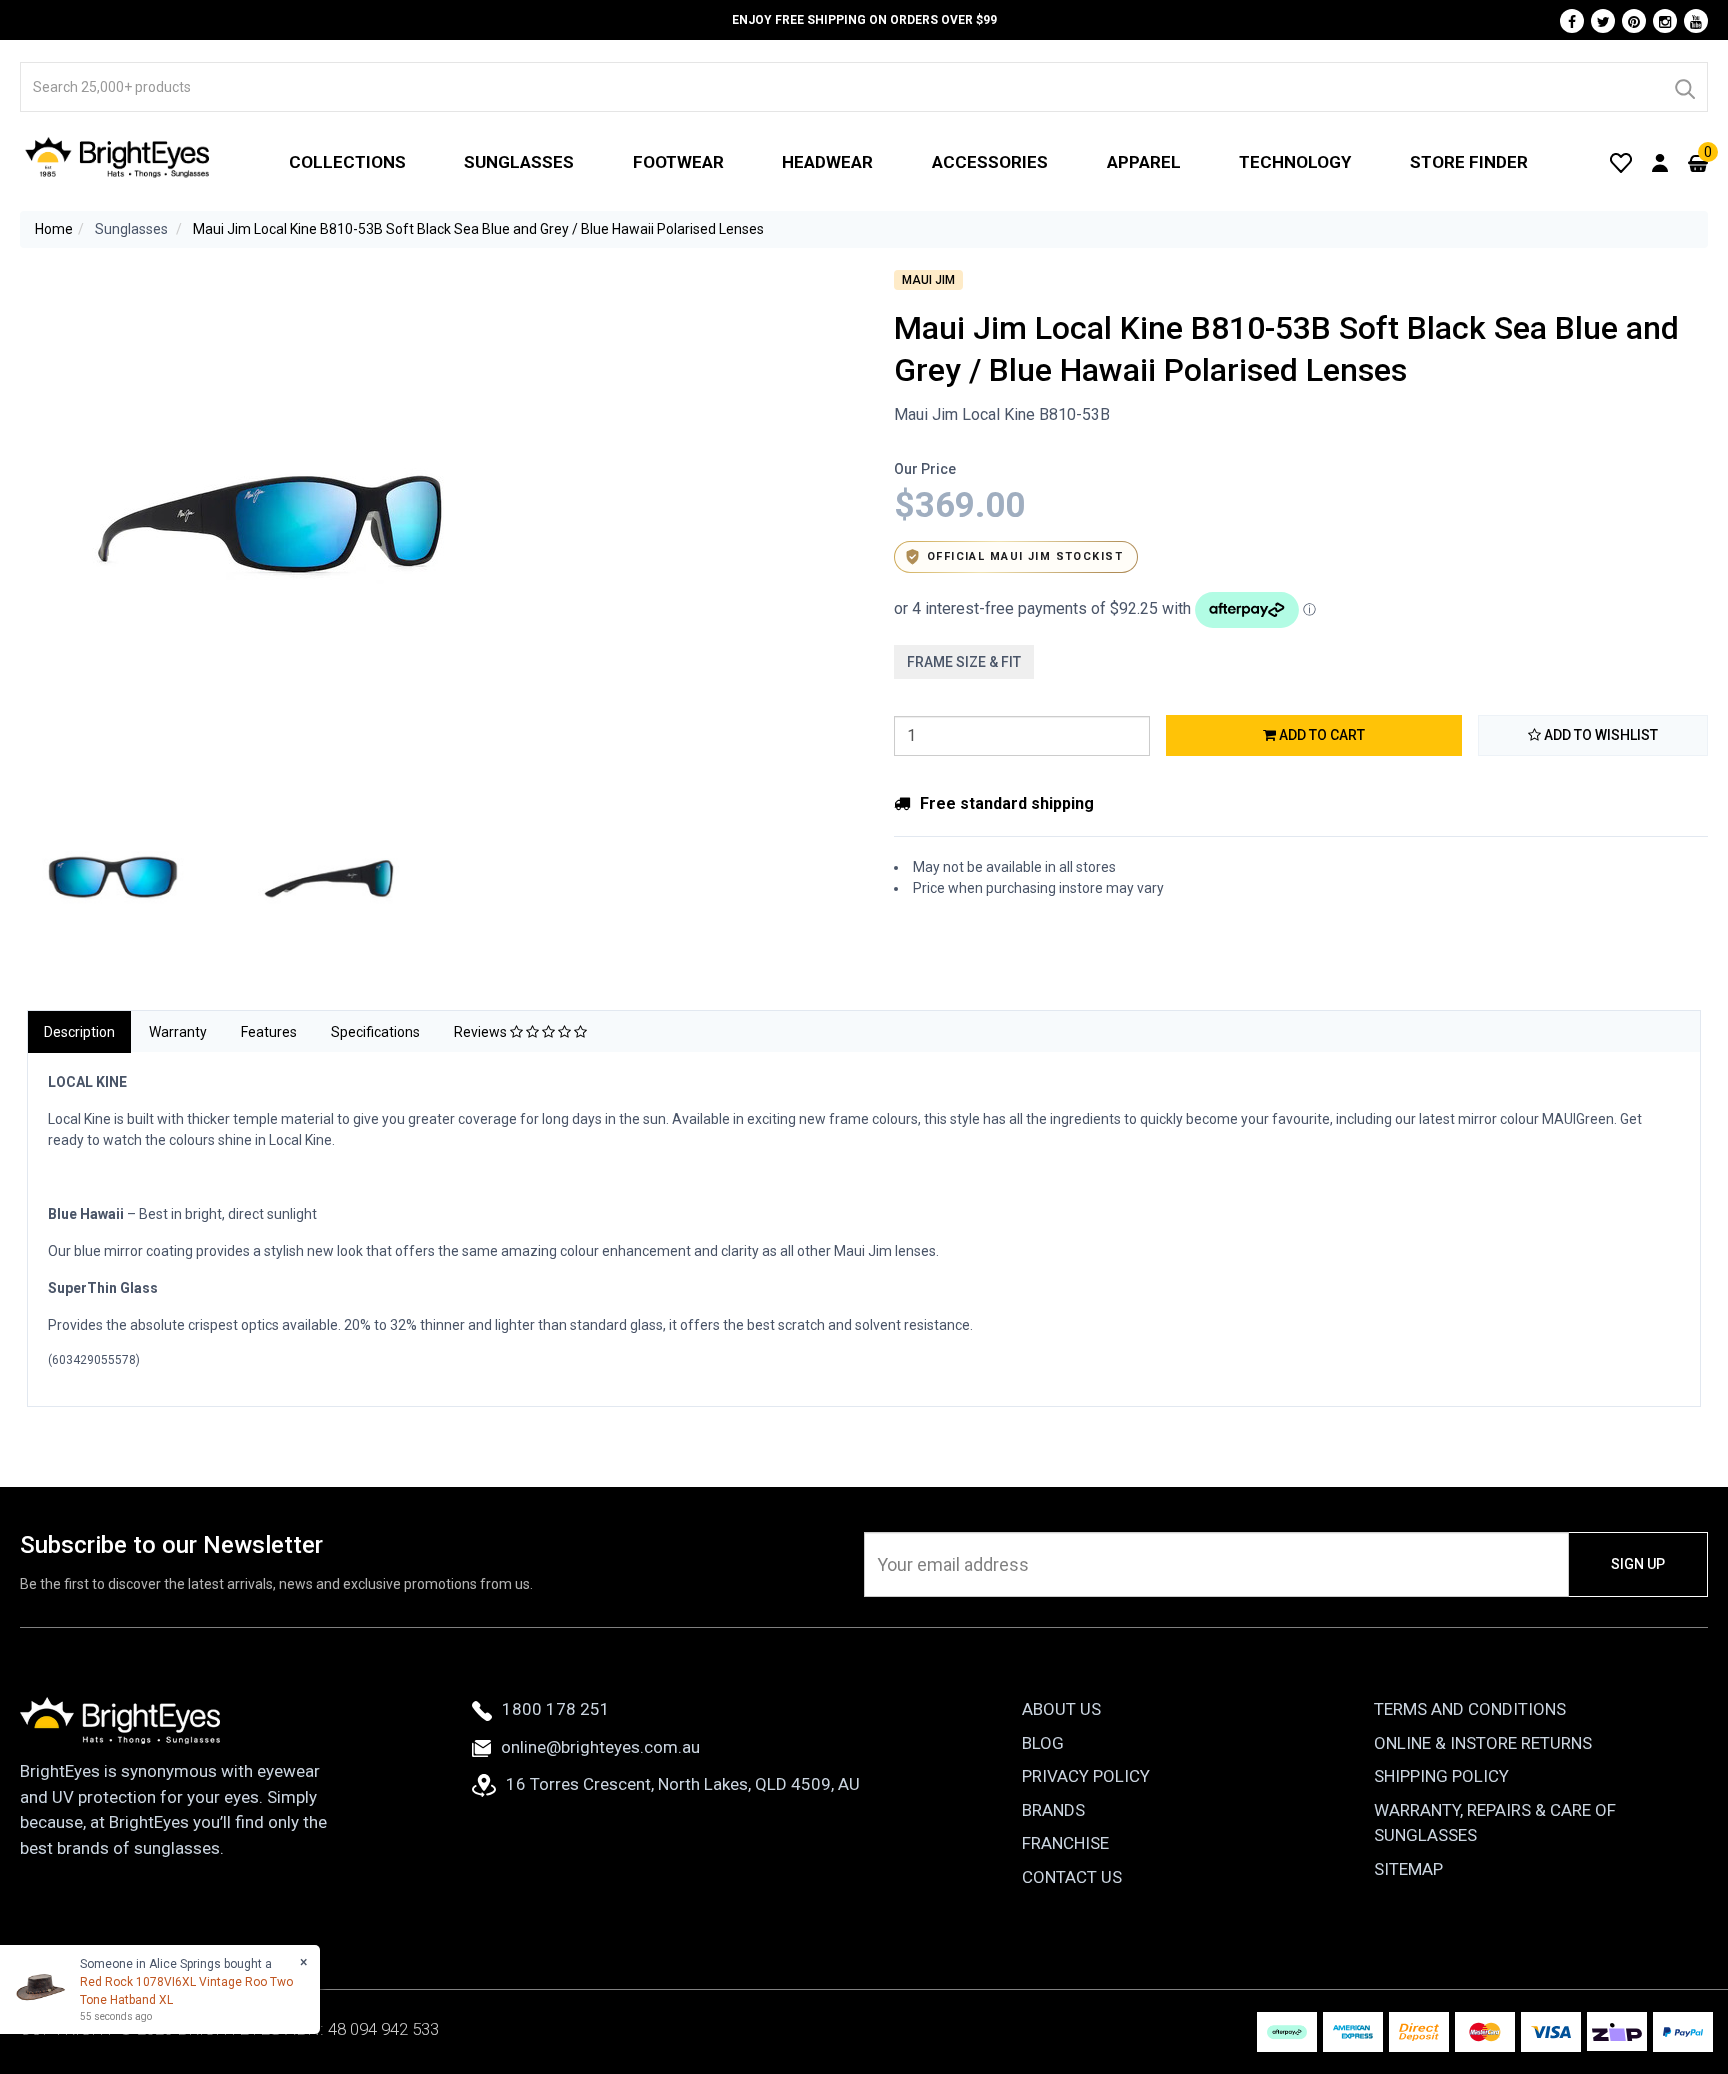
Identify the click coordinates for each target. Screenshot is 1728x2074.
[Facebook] (1572, 21)
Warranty (178, 1032)
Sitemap (1408, 1869)
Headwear (827, 162)
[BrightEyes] (118, 157)
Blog (1043, 1743)
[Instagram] (1665, 21)
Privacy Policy (1086, 1776)
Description (79, 1032)
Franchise (1065, 1843)
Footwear (678, 162)
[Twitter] (1603, 21)
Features (269, 1032)
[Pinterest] (1634, 21)
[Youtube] (1696, 21)
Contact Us (1072, 1877)
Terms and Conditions (1470, 1709)
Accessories (990, 162)
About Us (1061, 1709)
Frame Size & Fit (964, 662)
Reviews (482, 1032)
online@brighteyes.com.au (600, 1747)
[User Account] (1660, 162)
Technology (1295, 162)
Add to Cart (1320, 735)
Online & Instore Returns (1483, 1743)
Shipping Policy (1441, 1776)
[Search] (1684, 87)
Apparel (1144, 162)
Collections (347, 162)
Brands (1053, 1810)
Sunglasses (519, 162)
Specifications (375, 1032)
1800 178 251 (556, 1709)
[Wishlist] (1621, 162)
